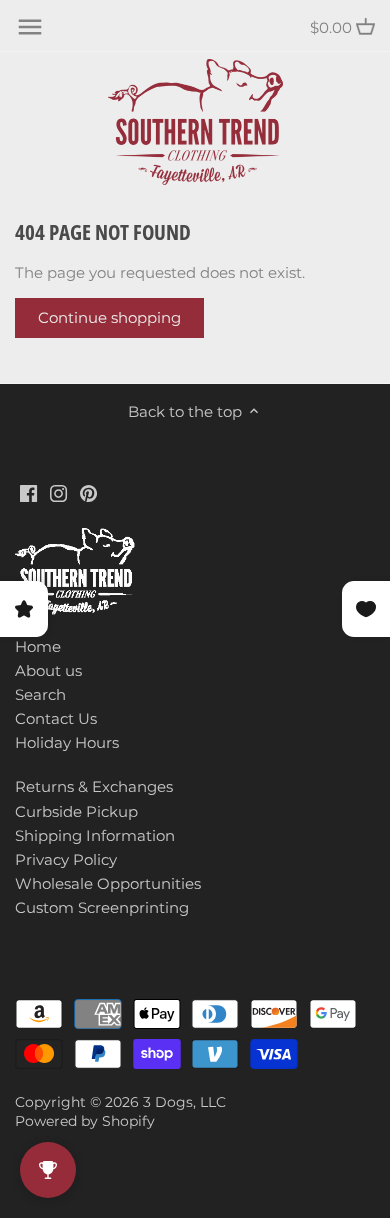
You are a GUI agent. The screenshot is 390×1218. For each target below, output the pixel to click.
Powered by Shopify (85, 1121)
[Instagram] (58, 491)
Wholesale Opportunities (108, 883)
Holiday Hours (67, 742)
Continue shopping (109, 317)
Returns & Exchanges (94, 786)
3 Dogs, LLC (184, 1102)
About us (48, 670)
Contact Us (56, 718)
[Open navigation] (30, 27)
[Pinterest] (88, 491)
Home (38, 646)
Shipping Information (95, 835)
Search (40, 694)
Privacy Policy (66, 859)
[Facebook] (28, 491)
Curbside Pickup (76, 811)
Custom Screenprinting (102, 907)
